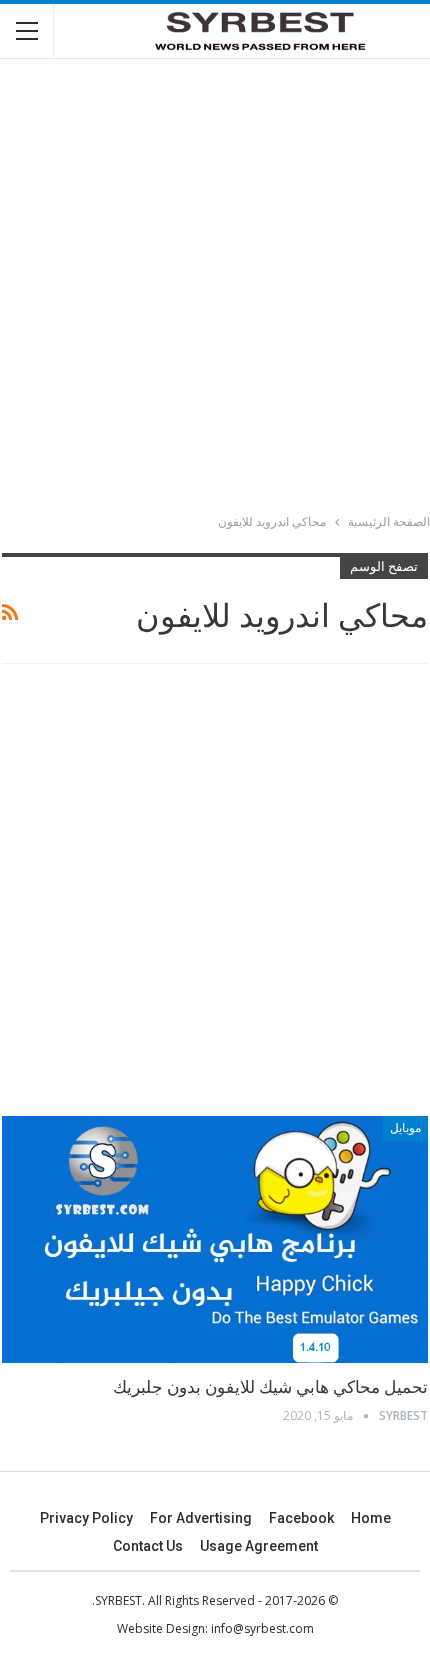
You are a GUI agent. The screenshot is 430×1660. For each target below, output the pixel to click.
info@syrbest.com (262, 1628)
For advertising (201, 1518)
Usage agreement (259, 1546)
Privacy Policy (86, 1518)
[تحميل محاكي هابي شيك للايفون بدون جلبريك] (215, 1239)
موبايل (405, 1128)
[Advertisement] (215, 289)
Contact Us (148, 1546)
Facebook (301, 1518)
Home (371, 1518)
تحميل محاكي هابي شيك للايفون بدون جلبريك (270, 1387)
